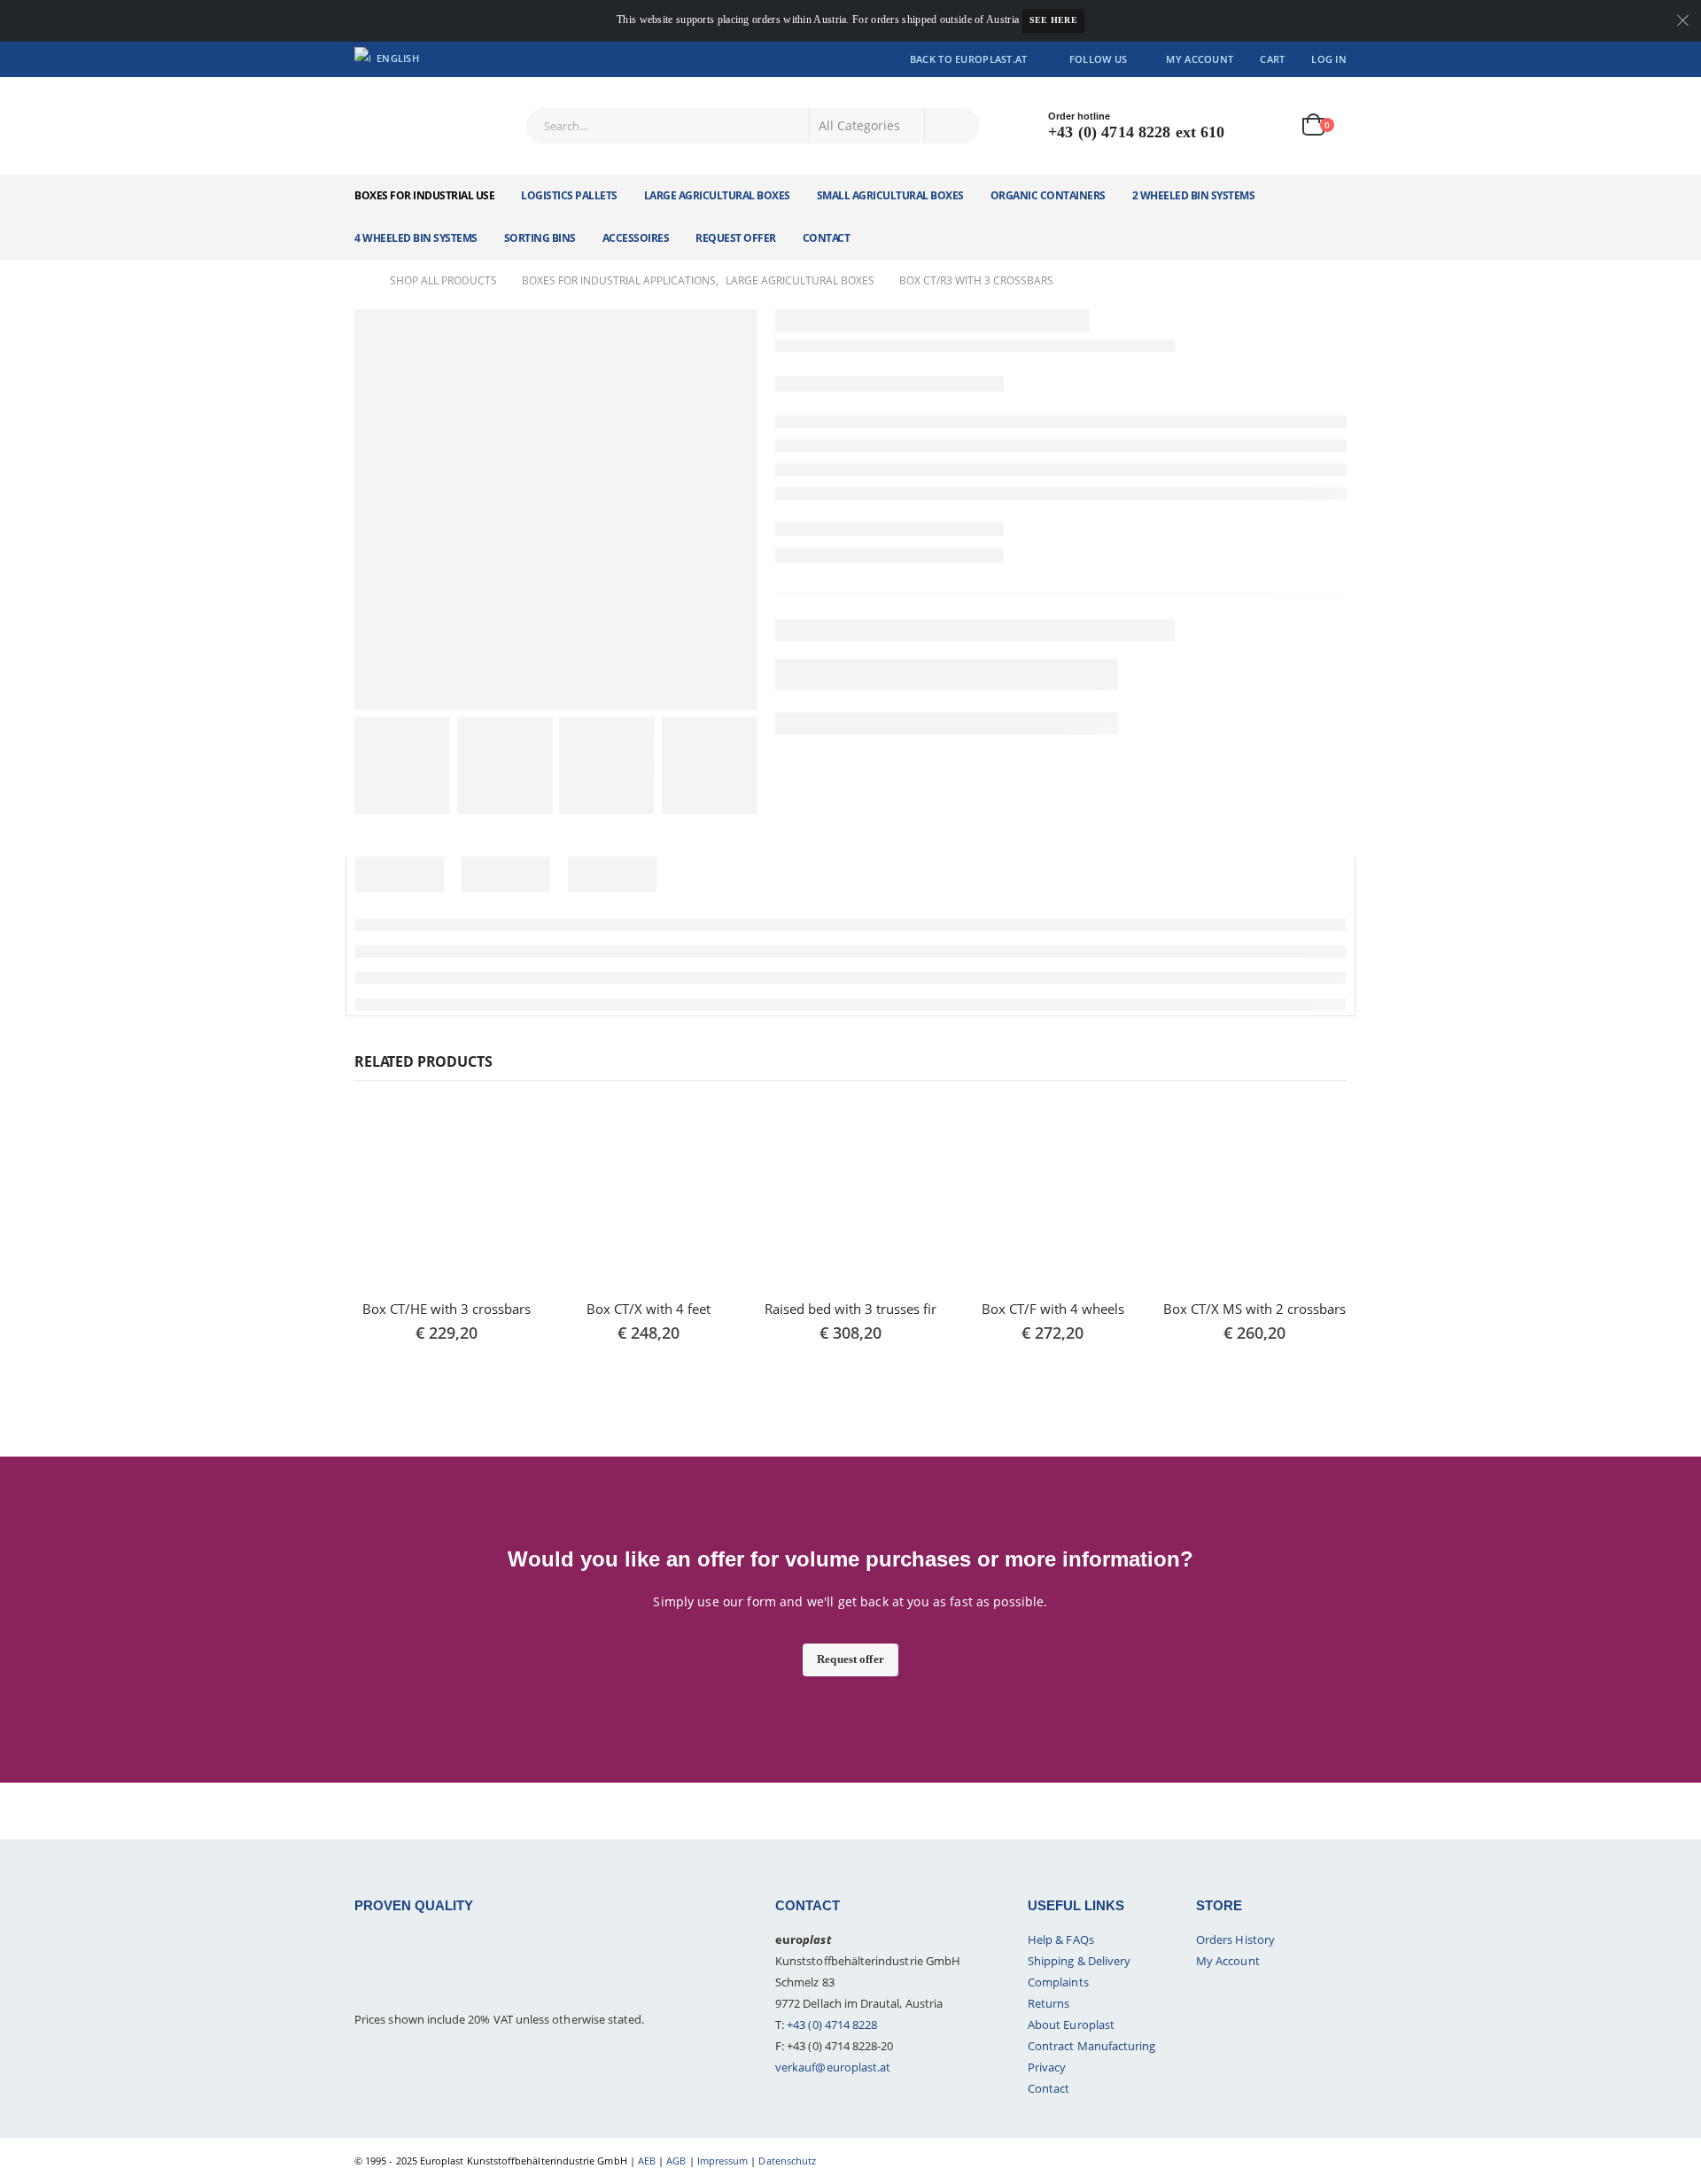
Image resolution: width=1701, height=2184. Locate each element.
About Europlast (1071, 2025)
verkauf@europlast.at (833, 2067)
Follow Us (1098, 59)
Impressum (723, 2161)
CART (1272, 59)
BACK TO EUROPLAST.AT (969, 59)
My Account (1228, 1961)
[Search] (952, 126)
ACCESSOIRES (636, 238)
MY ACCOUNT (1200, 59)
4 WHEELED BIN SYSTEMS (416, 238)
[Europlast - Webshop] (415, 126)
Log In (1329, 59)
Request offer (850, 1659)
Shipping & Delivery (1079, 1961)
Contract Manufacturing (1091, 2046)
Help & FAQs (1061, 1939)
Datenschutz (787, 2161)
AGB (676, 2161)
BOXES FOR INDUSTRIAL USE (424, 195)
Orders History (1235, 1939)
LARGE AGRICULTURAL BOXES (717, 195)
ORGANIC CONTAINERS (1048, 195)
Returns (1049, 2003)
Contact (827, 238)
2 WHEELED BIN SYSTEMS (1194, 195)
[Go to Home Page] (360, 281)
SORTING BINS (540, 238)
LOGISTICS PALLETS (569, 195)
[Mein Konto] (1265, 125)
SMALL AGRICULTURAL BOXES (890, 195)
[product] (447, 1194)
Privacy (1047, 2067)
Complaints (1058, 1982)
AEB (647, 2161)
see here (1053, 20)
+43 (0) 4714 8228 (832, 2025)
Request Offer (736, 238)
